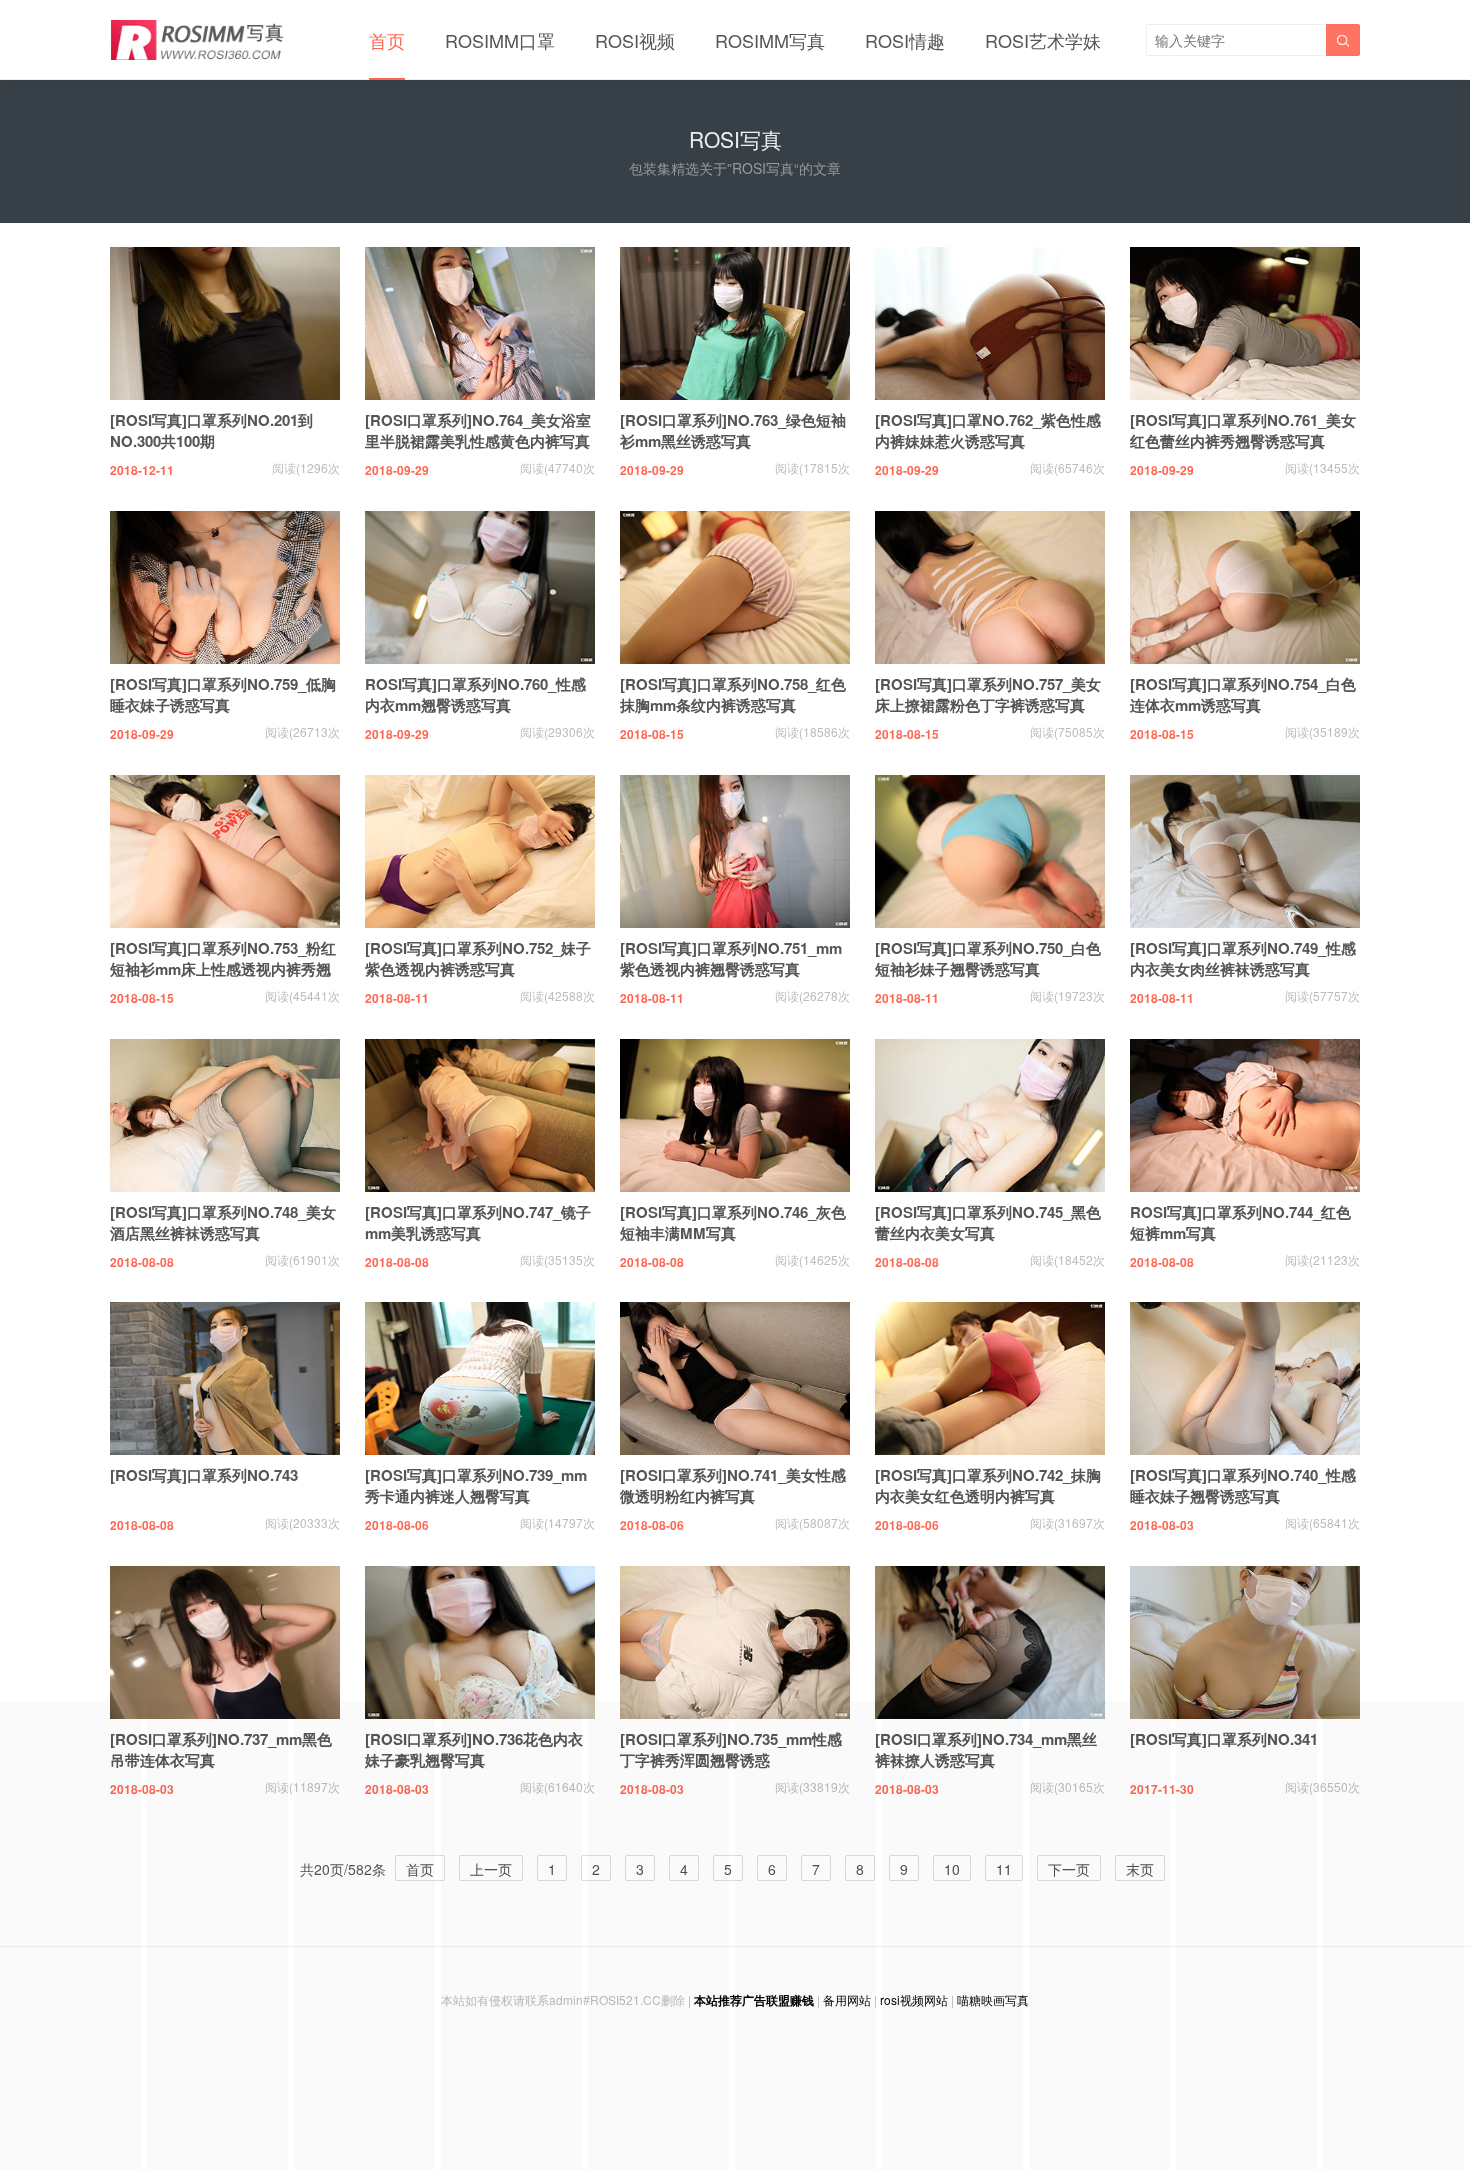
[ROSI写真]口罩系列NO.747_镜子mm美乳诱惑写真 (478, 1222)
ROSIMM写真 (770, 40)
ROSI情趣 (905, 40)
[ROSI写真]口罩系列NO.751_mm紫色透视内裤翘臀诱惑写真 (731, 958)
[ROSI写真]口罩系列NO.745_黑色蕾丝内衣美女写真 (988, 1222)
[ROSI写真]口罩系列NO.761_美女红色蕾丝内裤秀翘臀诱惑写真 (1243, 430)
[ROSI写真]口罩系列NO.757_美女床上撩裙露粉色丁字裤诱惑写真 (988, 694)
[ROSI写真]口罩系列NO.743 (204, 1475)
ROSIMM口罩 (500, 40)
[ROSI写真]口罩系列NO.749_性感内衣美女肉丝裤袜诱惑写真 (1243, 958)
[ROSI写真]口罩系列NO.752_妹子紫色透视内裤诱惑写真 (478, 958)
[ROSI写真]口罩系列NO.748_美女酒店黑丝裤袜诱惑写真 (223, 1222)
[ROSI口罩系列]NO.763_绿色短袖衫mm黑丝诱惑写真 (733, 430)
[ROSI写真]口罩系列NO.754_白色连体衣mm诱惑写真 (1243, 694)
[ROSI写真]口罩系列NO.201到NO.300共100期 (211, 430)
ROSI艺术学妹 (1043, 40)
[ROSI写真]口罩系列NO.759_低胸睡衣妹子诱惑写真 (223, 694)
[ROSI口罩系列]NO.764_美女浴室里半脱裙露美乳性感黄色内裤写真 (478, 430)
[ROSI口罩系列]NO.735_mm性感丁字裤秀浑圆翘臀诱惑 (731, 1749)
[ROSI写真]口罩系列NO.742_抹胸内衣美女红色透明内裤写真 (988, 1485)
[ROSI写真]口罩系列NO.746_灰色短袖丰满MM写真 (733, 1222)
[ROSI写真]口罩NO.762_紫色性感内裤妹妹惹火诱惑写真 (988, 430)
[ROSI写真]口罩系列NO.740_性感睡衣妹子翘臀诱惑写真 (1243, 1485)
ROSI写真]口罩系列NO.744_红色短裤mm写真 (1240, 1222)
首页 (387, 40)
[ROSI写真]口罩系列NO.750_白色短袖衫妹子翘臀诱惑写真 (988, 958)
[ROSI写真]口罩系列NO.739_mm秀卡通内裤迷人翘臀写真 (476, 1485)
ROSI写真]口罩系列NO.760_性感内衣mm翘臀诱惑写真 (475, 694)
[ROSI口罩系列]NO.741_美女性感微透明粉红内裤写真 (733, 1485)
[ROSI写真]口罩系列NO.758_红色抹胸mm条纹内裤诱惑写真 (733, 694)
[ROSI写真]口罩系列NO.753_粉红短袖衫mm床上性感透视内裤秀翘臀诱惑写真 (223, 969)
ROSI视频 (635, 40)
